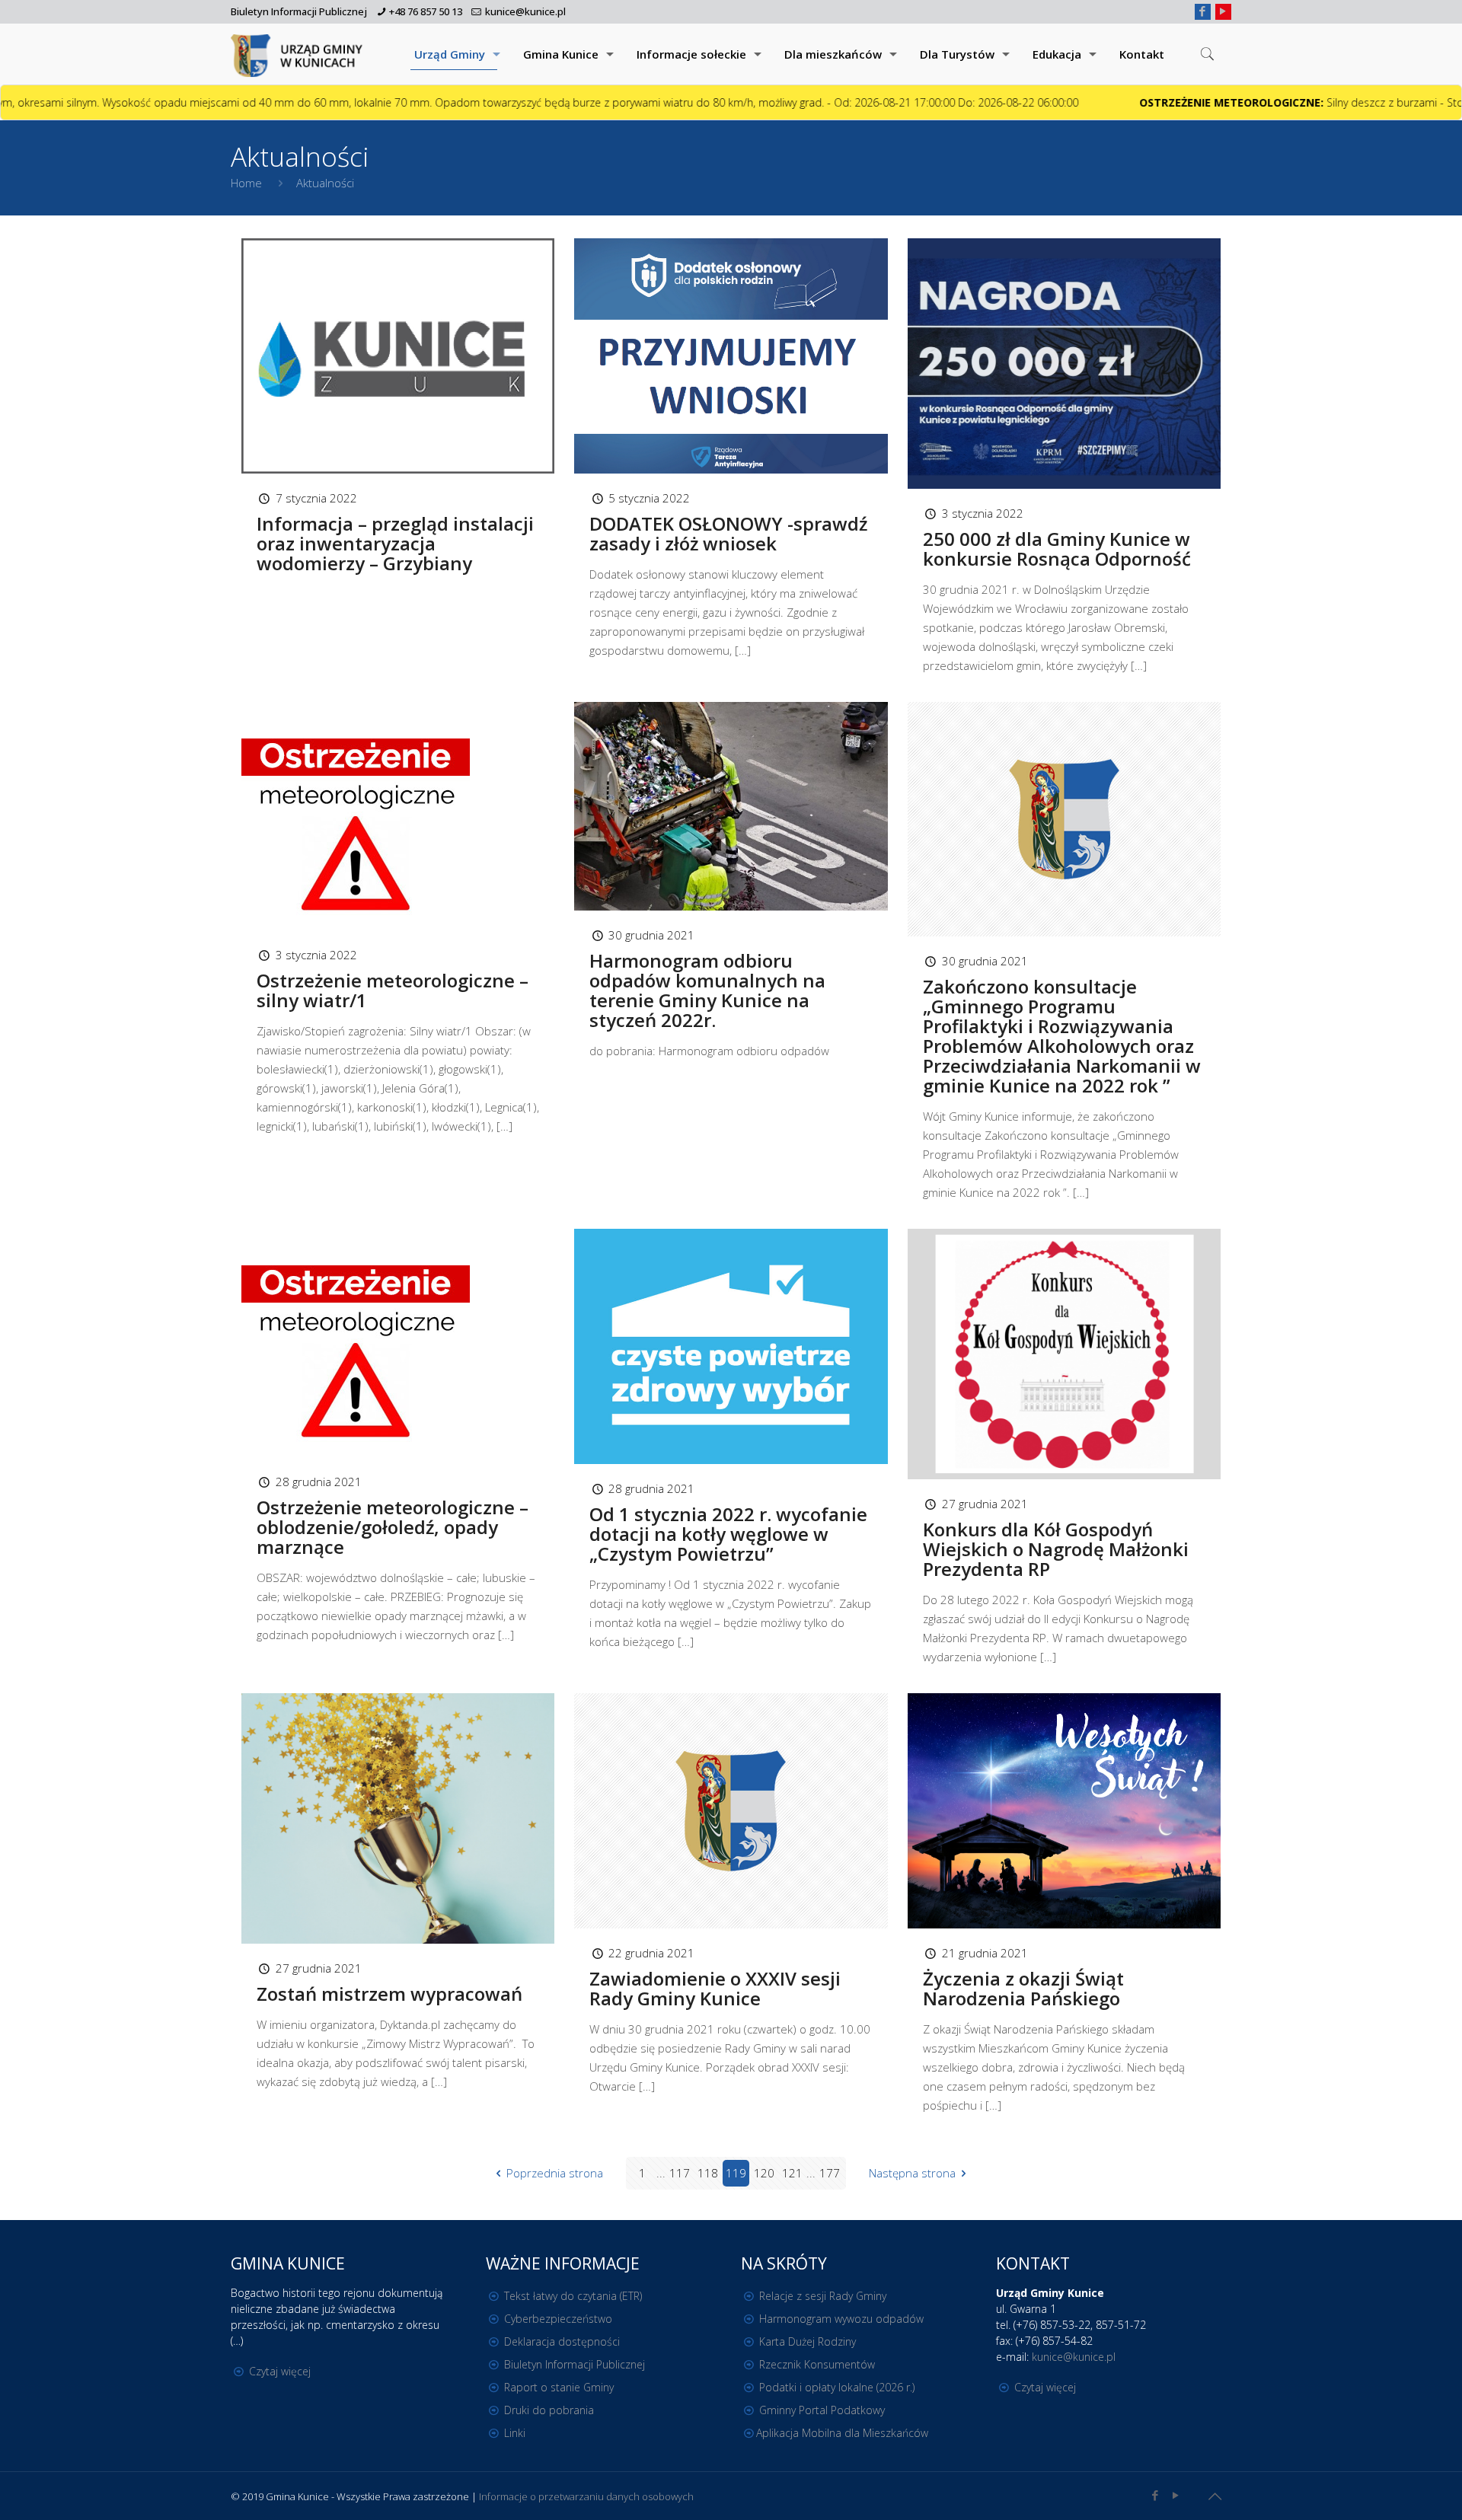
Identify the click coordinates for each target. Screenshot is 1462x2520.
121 (792, 2173)
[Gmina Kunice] (299, 54)
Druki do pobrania (549, 2410)
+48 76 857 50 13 (426, 11)
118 (708, 2173)
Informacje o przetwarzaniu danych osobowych (586, 2496)
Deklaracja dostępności (562, 2341)
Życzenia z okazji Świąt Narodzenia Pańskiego (1023, 1988)
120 (764, 2173)
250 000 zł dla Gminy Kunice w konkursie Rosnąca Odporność (1057, 549)
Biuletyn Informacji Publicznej (299, 11)
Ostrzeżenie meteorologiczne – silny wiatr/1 (393, 990)
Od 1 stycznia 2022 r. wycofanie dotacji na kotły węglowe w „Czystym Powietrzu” (728, 1534)
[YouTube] (1223, 11)
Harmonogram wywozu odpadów (841, 2319)
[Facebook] (1203, 11)
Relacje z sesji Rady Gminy (823, 2296)
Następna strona (912, 2173)
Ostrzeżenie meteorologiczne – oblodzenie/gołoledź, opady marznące (393, 1527)
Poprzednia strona (555, 2173)
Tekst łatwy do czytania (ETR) (573, 2296)
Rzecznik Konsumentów (817, 2364)
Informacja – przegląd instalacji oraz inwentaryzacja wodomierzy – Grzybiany (395, 543)
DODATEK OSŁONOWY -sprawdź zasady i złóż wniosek (728, 533)
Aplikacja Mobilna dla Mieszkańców (842, 2433)
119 (736, 2173)
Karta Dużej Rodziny (808, 2341)
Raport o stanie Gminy (559, 2387)
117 (680, 2173)
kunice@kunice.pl (525, 11)
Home (246, 183)
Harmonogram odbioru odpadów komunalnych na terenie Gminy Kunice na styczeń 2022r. (707, 990)
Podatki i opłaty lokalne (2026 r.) (837, 2387)
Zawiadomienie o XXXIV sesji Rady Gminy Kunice (715, 1988)
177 (830, 2173)
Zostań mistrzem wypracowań (389, 1994)
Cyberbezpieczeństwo (558, 2319)
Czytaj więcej (280, 2371)
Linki (515, 2433)
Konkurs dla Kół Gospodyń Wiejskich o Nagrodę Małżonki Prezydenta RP (1056, 1549)
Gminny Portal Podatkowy (822, 2410)
